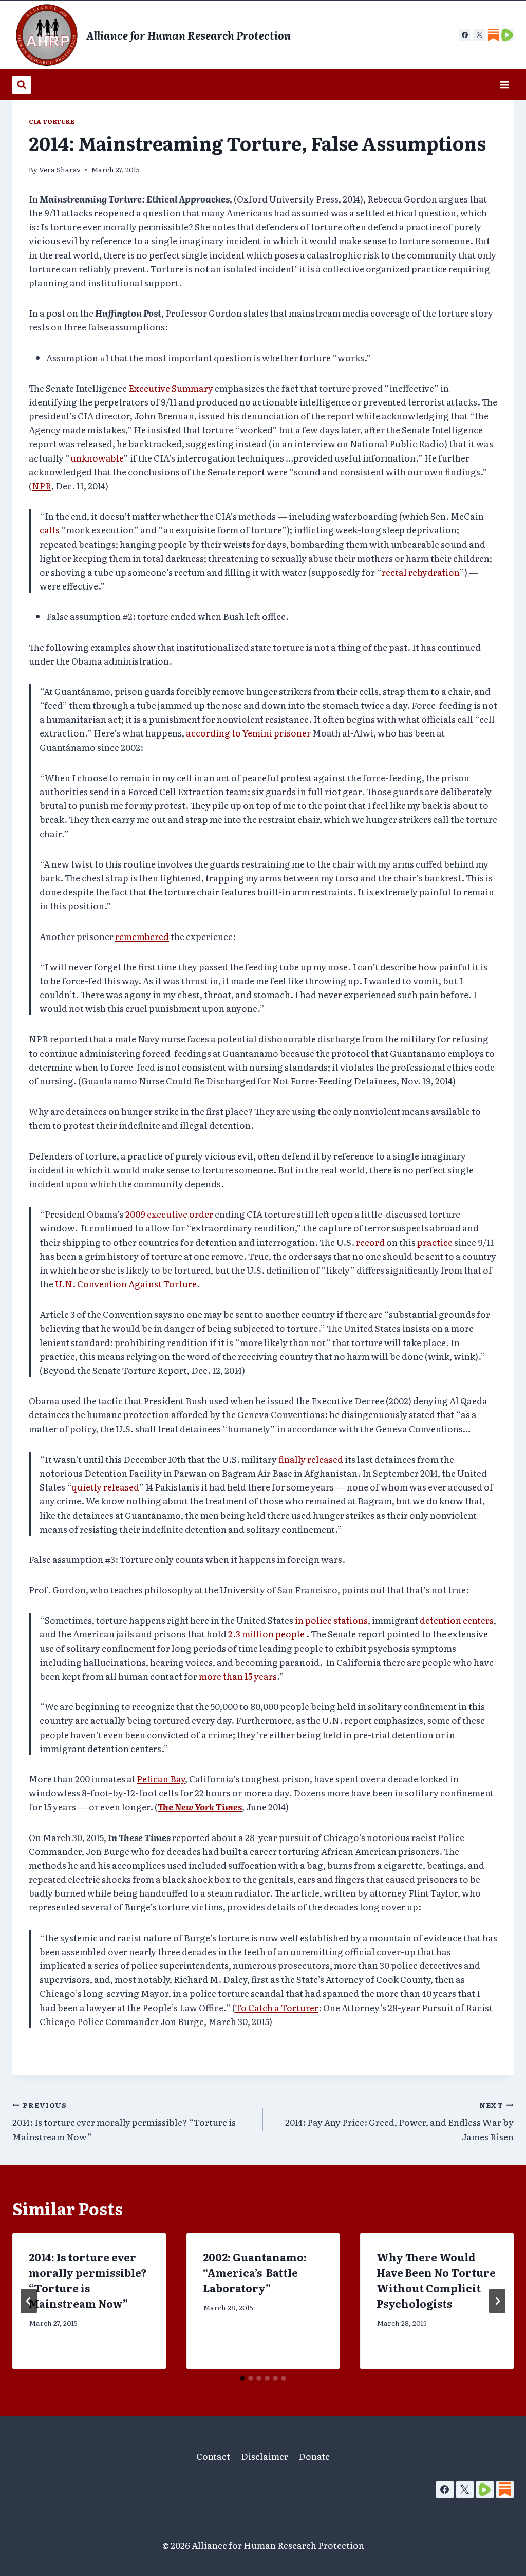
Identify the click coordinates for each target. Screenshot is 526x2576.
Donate (314, 2456)
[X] (479, 35)
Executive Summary (171, 388)
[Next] (497, 2301)
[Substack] (505, 2490)
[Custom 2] (508, 35)
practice (435, 1242)
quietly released (105, 1487)
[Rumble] (485, 2490)
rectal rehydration (420, 572)
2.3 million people (266, 1634)
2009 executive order (169, 1214)
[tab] (242, 2378)
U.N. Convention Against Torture (126, 1284)
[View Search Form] (22, 85)
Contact (213, 2456)
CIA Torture (52, 121)
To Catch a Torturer (277, 2007)
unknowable (97, 458)
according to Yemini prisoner (248, 733)
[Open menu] (504, 85)
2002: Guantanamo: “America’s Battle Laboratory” (255, 2272)
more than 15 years (238, 1676)
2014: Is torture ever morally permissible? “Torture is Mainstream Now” (124, 2121)
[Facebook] (465, 35)
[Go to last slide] (29, 2301)
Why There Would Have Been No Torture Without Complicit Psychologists (436, 2280)
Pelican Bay (161, 1779)
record (370, 1242)
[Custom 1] (493, 35)
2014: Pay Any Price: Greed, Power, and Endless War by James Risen (399, 2121)
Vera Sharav (60, 169)
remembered (142, 936)
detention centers (457, 1620)
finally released (311, 1459)
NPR (42, 485)
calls (50, 530)
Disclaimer (265, 2456)
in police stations (331, 1620)
